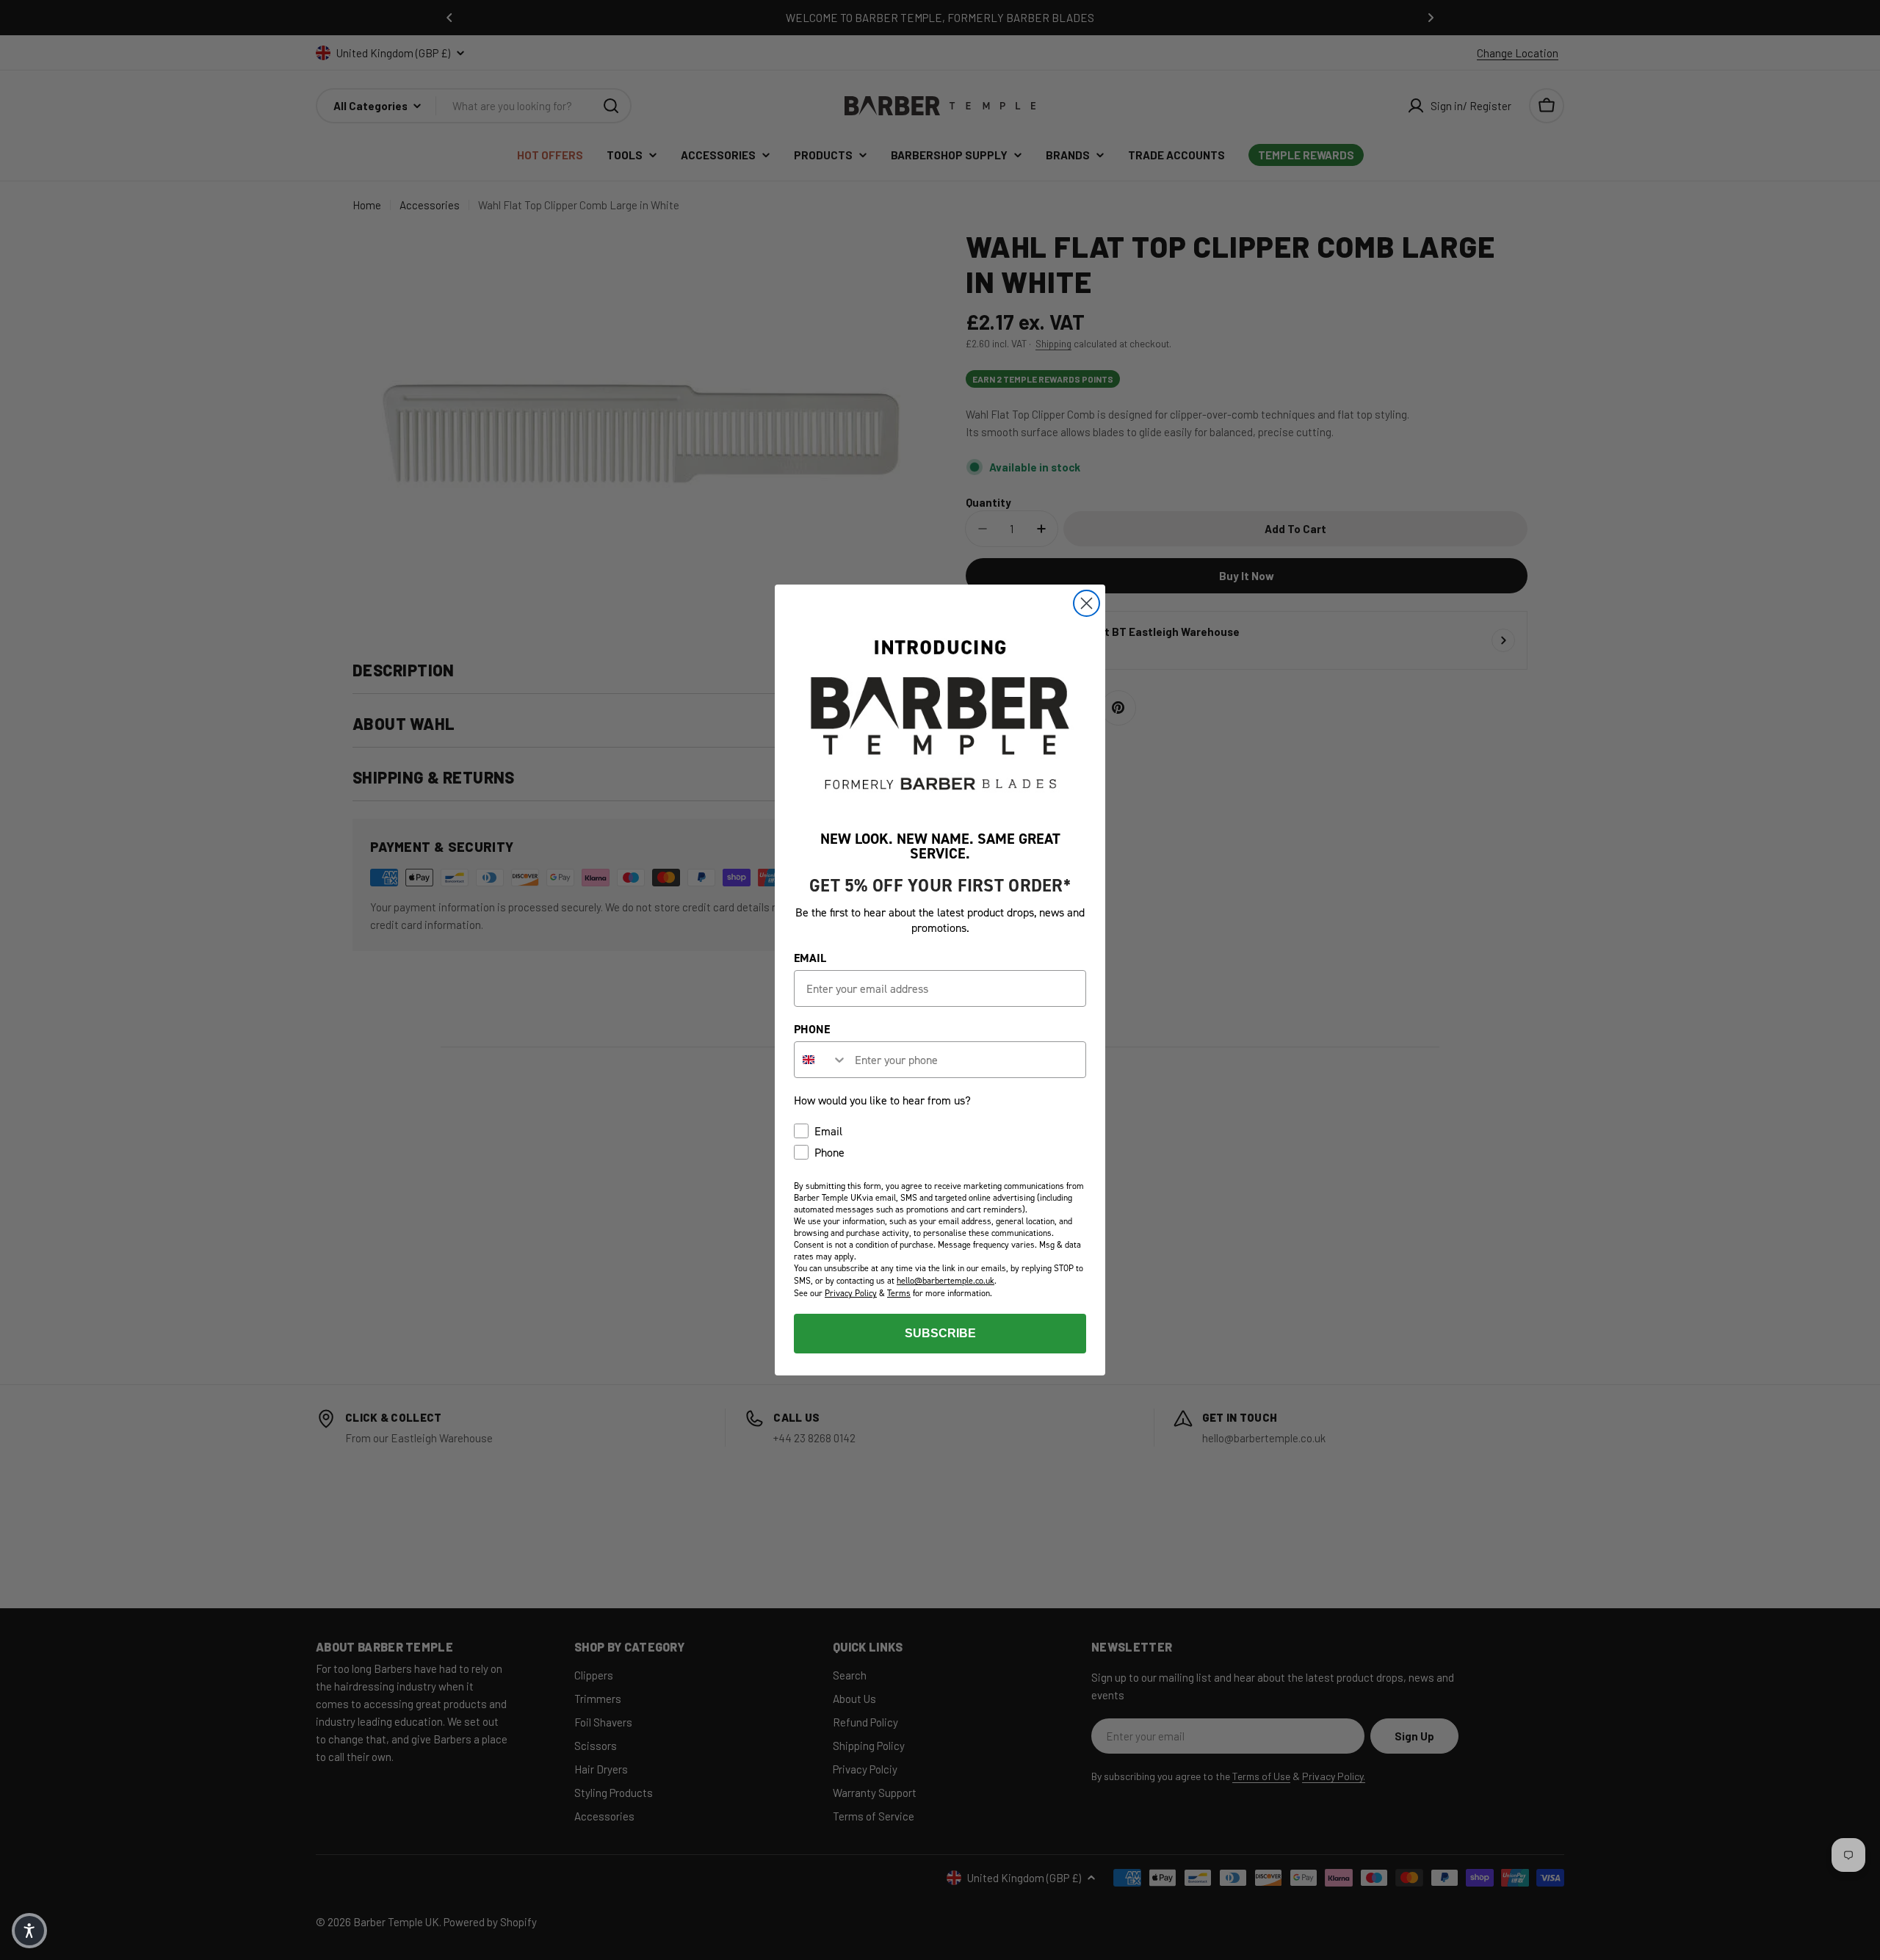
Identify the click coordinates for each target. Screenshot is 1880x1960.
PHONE (812, 1029)
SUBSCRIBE (940, 1333)
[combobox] (821, 1060)
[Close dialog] (1087, 603)
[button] (29, 1931)
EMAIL (810, 958)
